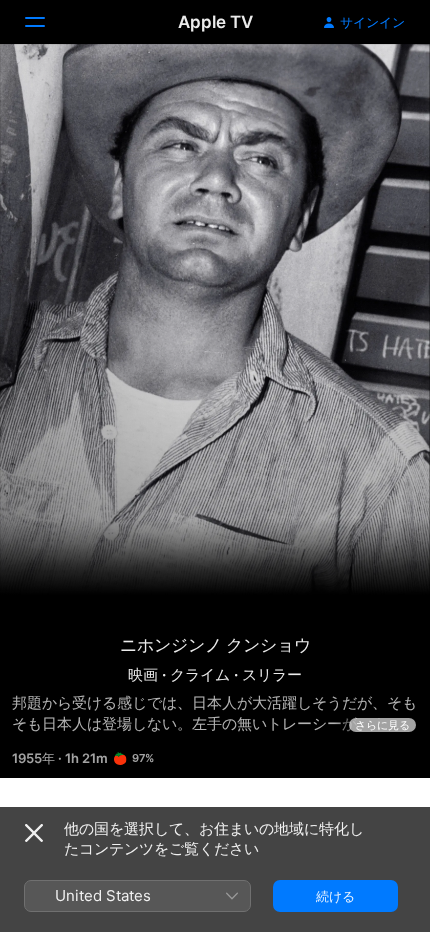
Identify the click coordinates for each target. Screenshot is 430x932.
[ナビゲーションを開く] (47, 22)
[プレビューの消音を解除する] (376, 83)
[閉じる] (34, 833)
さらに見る (382, 725)
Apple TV (215, 22)
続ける (335, 896)
